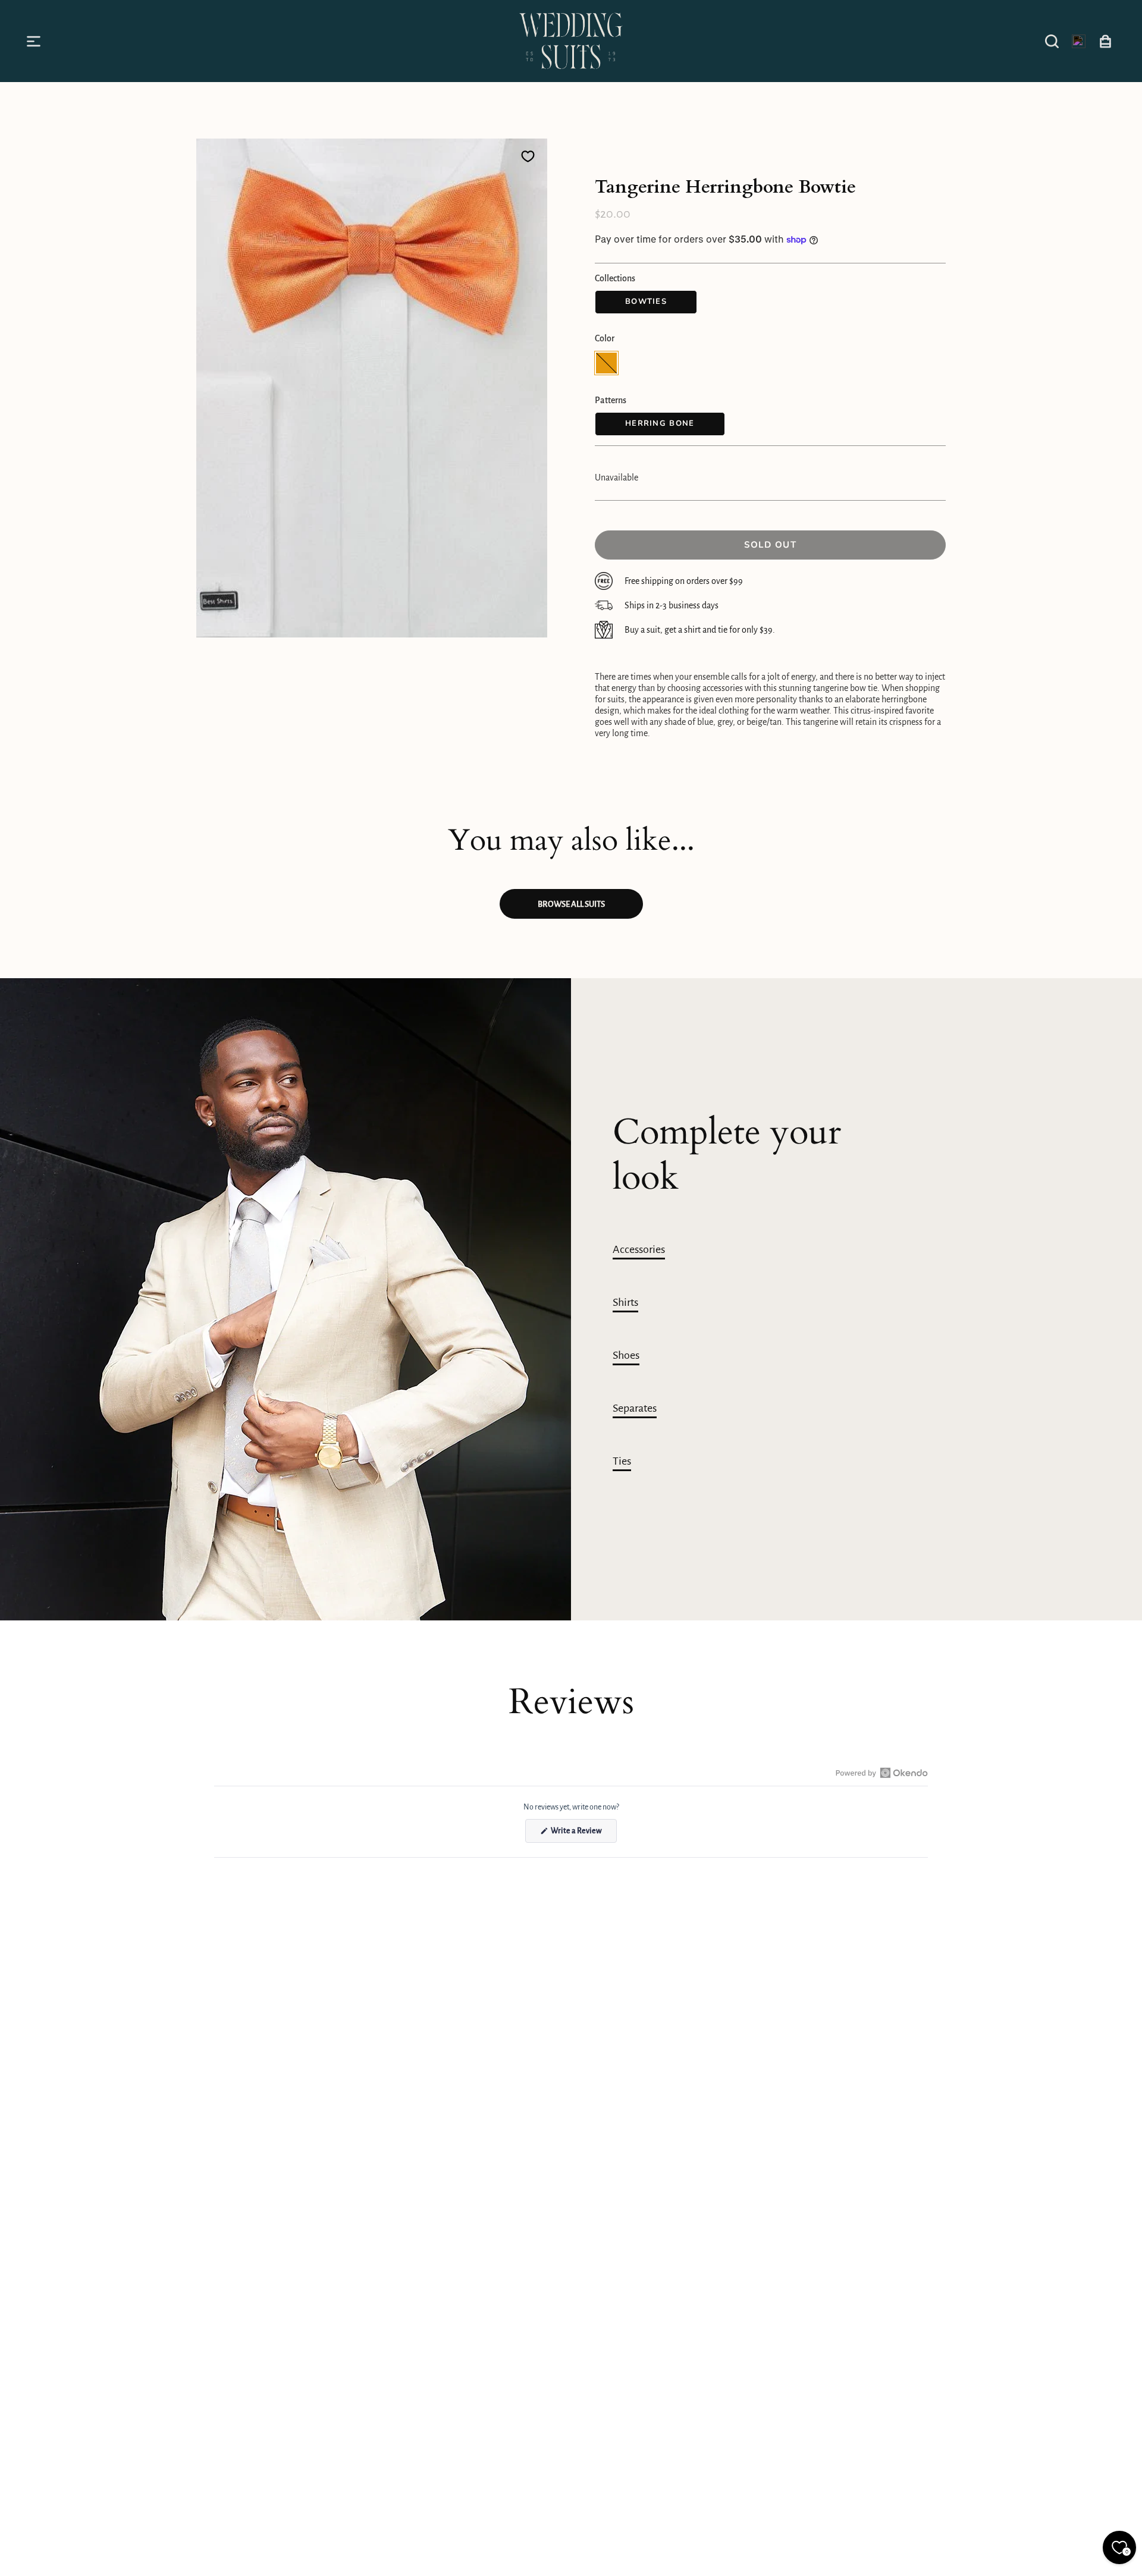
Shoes (626, 1355)
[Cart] (1105, 41)
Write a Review (583, 1834)
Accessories (639, 1249)
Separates (635, 1408)
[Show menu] (36, 41)
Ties (622, 1461)
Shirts (625, 1302)
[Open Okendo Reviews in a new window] (882, 1773)
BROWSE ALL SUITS (571, 904)
